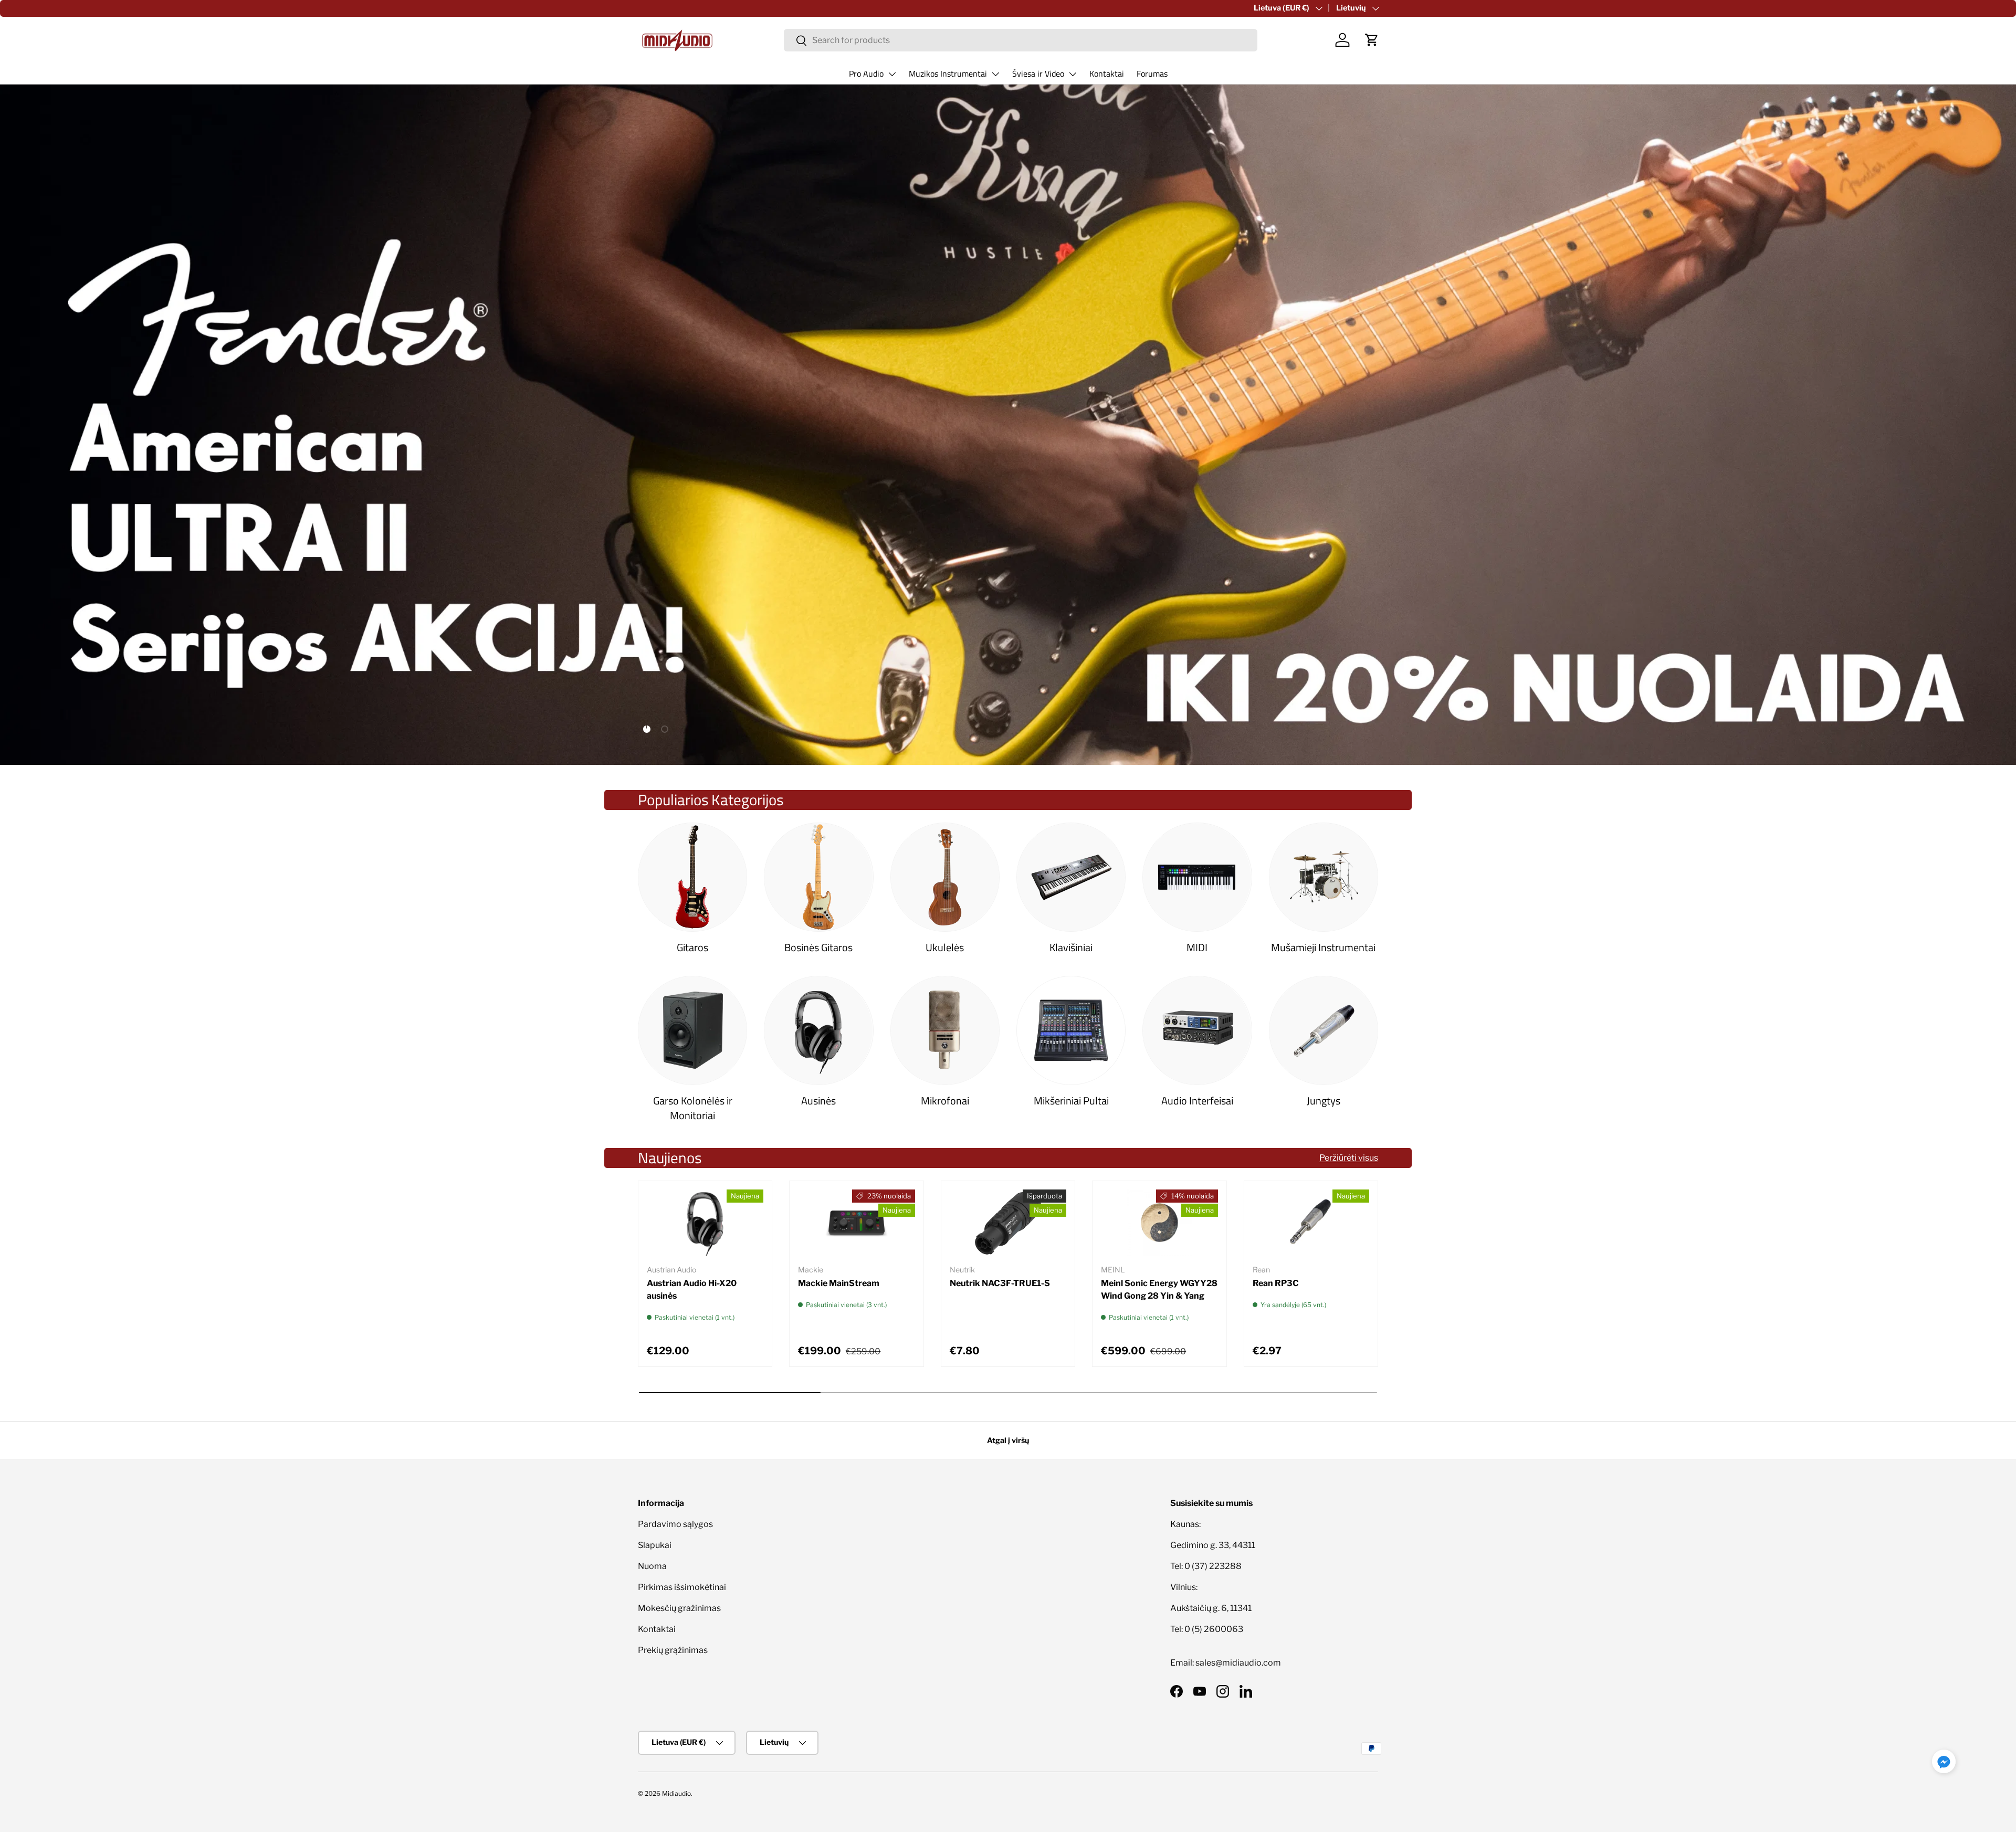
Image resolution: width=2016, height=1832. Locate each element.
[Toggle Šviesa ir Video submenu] (1073, 74)
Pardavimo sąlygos (675, 1524)
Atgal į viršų (1008, 1440)
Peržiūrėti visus (1349, 1158)
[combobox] (1021, 40)
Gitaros (692, 947)
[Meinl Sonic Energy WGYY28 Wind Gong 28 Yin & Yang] (1159, 1223)
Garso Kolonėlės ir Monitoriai (693, 1108)
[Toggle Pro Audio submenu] (892, 74)
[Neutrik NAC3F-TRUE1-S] (1008, 1223)
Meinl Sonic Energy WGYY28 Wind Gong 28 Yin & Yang (1159, 1289)
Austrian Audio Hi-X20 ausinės (692, 1289)
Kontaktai (1107, 73)
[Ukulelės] (945, 877)
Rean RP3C (1276, 1283)
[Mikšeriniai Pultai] (1071, 1030)
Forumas (1152, 73)
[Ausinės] (818, 1030)
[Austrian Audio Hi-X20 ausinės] (705, 1223)
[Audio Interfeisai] (1197, 1030)
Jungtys (1324, 1101)
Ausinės (818, 1101)
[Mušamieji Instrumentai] (1324, 877)
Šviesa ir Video (1038, 73)
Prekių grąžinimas (673, 1650)
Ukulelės (945, 947)
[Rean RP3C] (1311, 1223)
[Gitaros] (692, 877)
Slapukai (655, 1545)
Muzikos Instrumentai (948, 73)
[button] (1372, 40)
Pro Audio (866, 73)
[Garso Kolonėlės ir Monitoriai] (692, 1030)
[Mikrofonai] (945, 1030)
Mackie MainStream (839, 1283)
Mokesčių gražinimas (679, 1608)
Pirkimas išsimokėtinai (682, 1587)
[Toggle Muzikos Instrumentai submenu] (995, 74)
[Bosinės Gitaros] (818, 877)
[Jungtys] (1324, 1030)
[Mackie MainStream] (856, 1223)
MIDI (1197, 947)
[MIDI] (1197, 877)
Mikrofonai (945, 1101)
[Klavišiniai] (1071, 877)
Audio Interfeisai (1197, 1101)
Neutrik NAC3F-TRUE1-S (1000, 1283)
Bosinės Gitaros (818, 947)
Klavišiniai (1071, 947)
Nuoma (652, 1566)
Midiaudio (676, 1793)
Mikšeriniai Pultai (1071, 1101)
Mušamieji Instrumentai (1323, 947)
